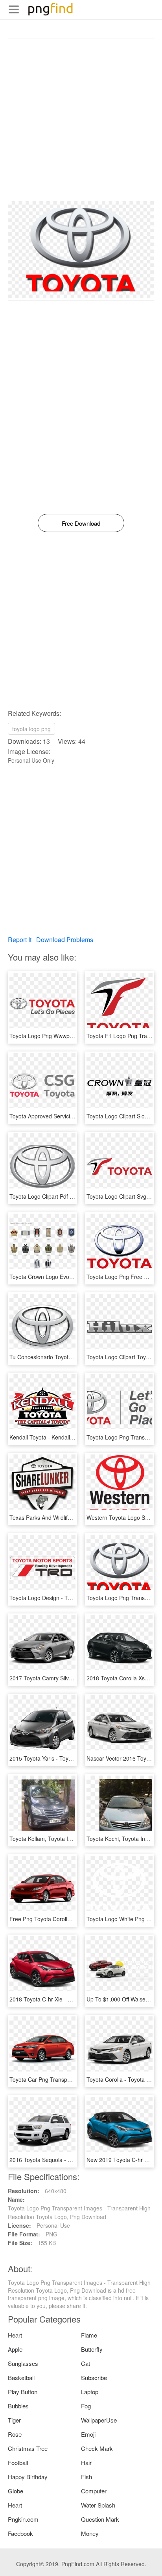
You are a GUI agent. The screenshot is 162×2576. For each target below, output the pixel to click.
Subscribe (94, 2377)
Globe (16, 2491)
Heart (15, 2335)
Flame (89, 2335)
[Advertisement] (81, 120)
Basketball (21, 2377)
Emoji (88, 2434)
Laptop (90, 2392)
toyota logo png (31, 729)
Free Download (81, 523)
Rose (15, 2434)
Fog (86, 2406)
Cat (86, 2363)
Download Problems (65, 940)
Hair (86, 2462)
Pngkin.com (23, 2519)
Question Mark (100, 2519)
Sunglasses (23, 2363)
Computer (94, 2491)
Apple (15, 2349)
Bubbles (18, 2406)
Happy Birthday (28, 2477)
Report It (20, 940)
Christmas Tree (28, 2448)
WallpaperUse (99, 2420)
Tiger (14, 2420)
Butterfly (92, 2349)
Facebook (20, 2533)
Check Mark (97, 2448)
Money (90, 2533)
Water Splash (98, 2505)
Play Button (23, 2392)
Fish (87, 2477)
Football (18, 2462)
